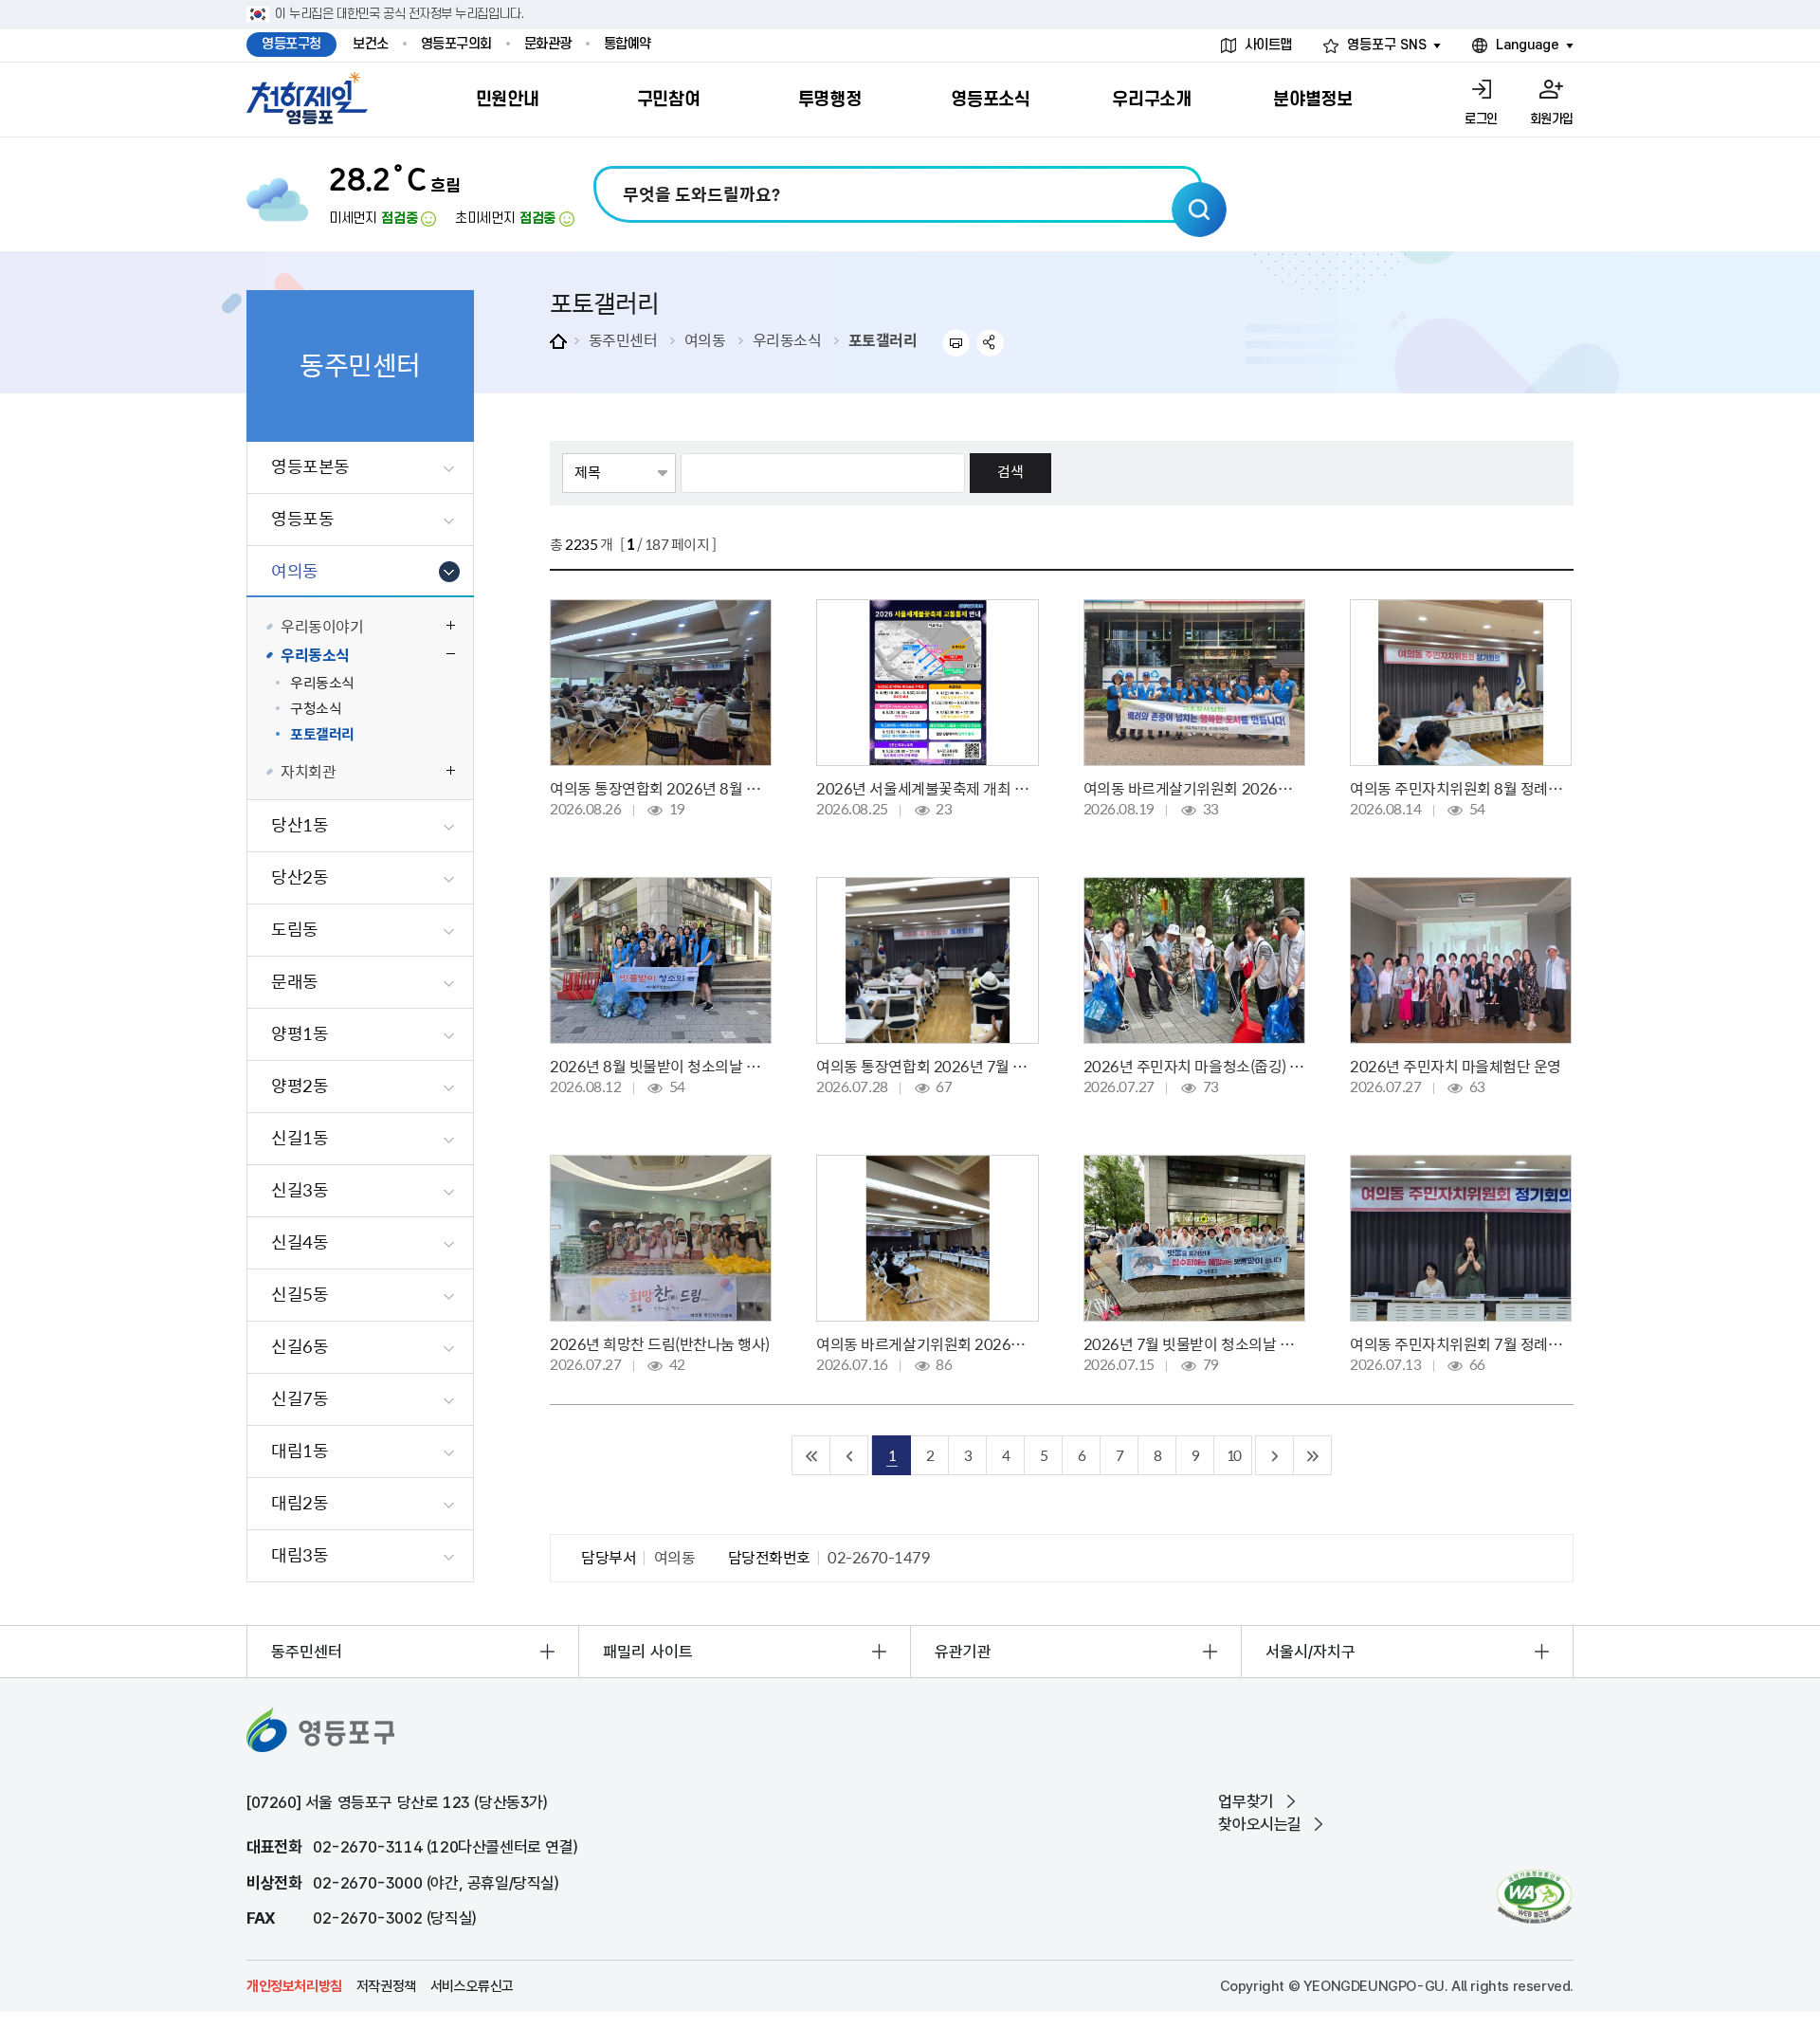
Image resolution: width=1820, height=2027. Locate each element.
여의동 (705, 339)
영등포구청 (291, 44)
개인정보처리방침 (294, 1986)
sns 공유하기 (991, 343)
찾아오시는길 (1260, 1824)
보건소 (371, 44)
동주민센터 (623, 339)
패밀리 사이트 (648, 1652)
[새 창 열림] (1534, 1897)
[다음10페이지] (1275, 1455)
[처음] (811, 1455)
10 (1233, 1455)
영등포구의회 (456, 44)
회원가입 (1552, 119)
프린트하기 (956, 343)
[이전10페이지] (849, 1455)
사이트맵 (1268, 45)
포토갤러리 (883, 339)
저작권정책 (386, 1986)
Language (1528, 45)
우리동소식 (787, 339)
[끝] (1313, 1455)
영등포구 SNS (1387, 45)
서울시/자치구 (1310, 1652)
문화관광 (548, 44)
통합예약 (628, 44)
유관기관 (963, 1652)
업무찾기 (1246, 1801)
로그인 (1481, 119)
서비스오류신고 (472, 1986)
